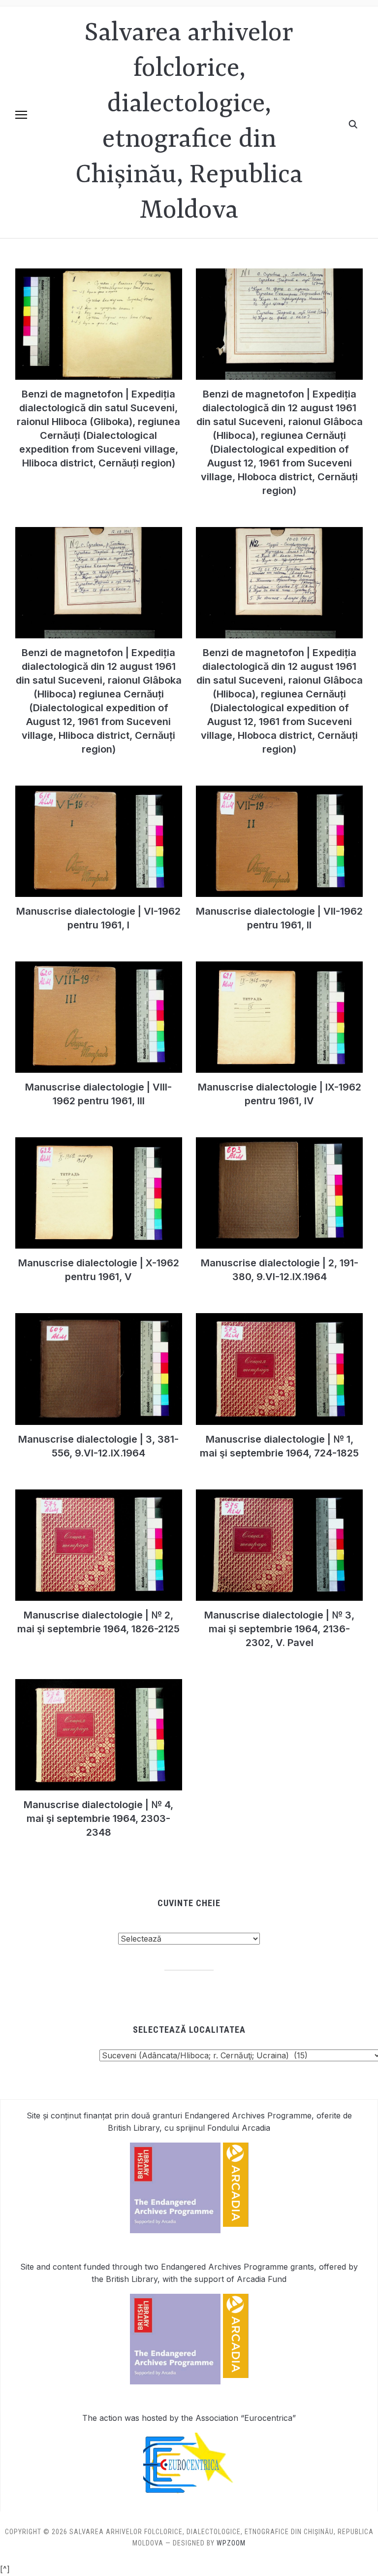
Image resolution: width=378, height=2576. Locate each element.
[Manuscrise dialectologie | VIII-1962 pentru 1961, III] (99, 967)
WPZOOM (231, 2543)
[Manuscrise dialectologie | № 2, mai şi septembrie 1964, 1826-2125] (99, 1495)
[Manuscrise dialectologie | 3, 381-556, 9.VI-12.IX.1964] (99, 1319)
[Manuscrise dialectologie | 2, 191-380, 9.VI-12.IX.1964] (279, 1143)
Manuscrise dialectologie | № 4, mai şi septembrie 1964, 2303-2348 (98, 1818)
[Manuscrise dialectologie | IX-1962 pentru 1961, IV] (279, 967)
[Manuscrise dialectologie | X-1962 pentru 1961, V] (99, 1143)
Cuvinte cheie (189, 1903)
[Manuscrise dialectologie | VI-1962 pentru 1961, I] (99, 792)
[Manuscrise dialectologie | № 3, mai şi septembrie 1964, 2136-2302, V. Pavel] (279, 1495)
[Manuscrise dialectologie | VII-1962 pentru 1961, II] (279, 792)
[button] (21, 115)
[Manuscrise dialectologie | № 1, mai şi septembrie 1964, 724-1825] (279, 1319)
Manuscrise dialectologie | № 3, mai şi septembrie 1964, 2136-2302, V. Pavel (279, 1629)
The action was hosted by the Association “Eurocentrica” (189, 2418)
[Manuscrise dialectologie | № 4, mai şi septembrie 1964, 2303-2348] (99, 1685)
